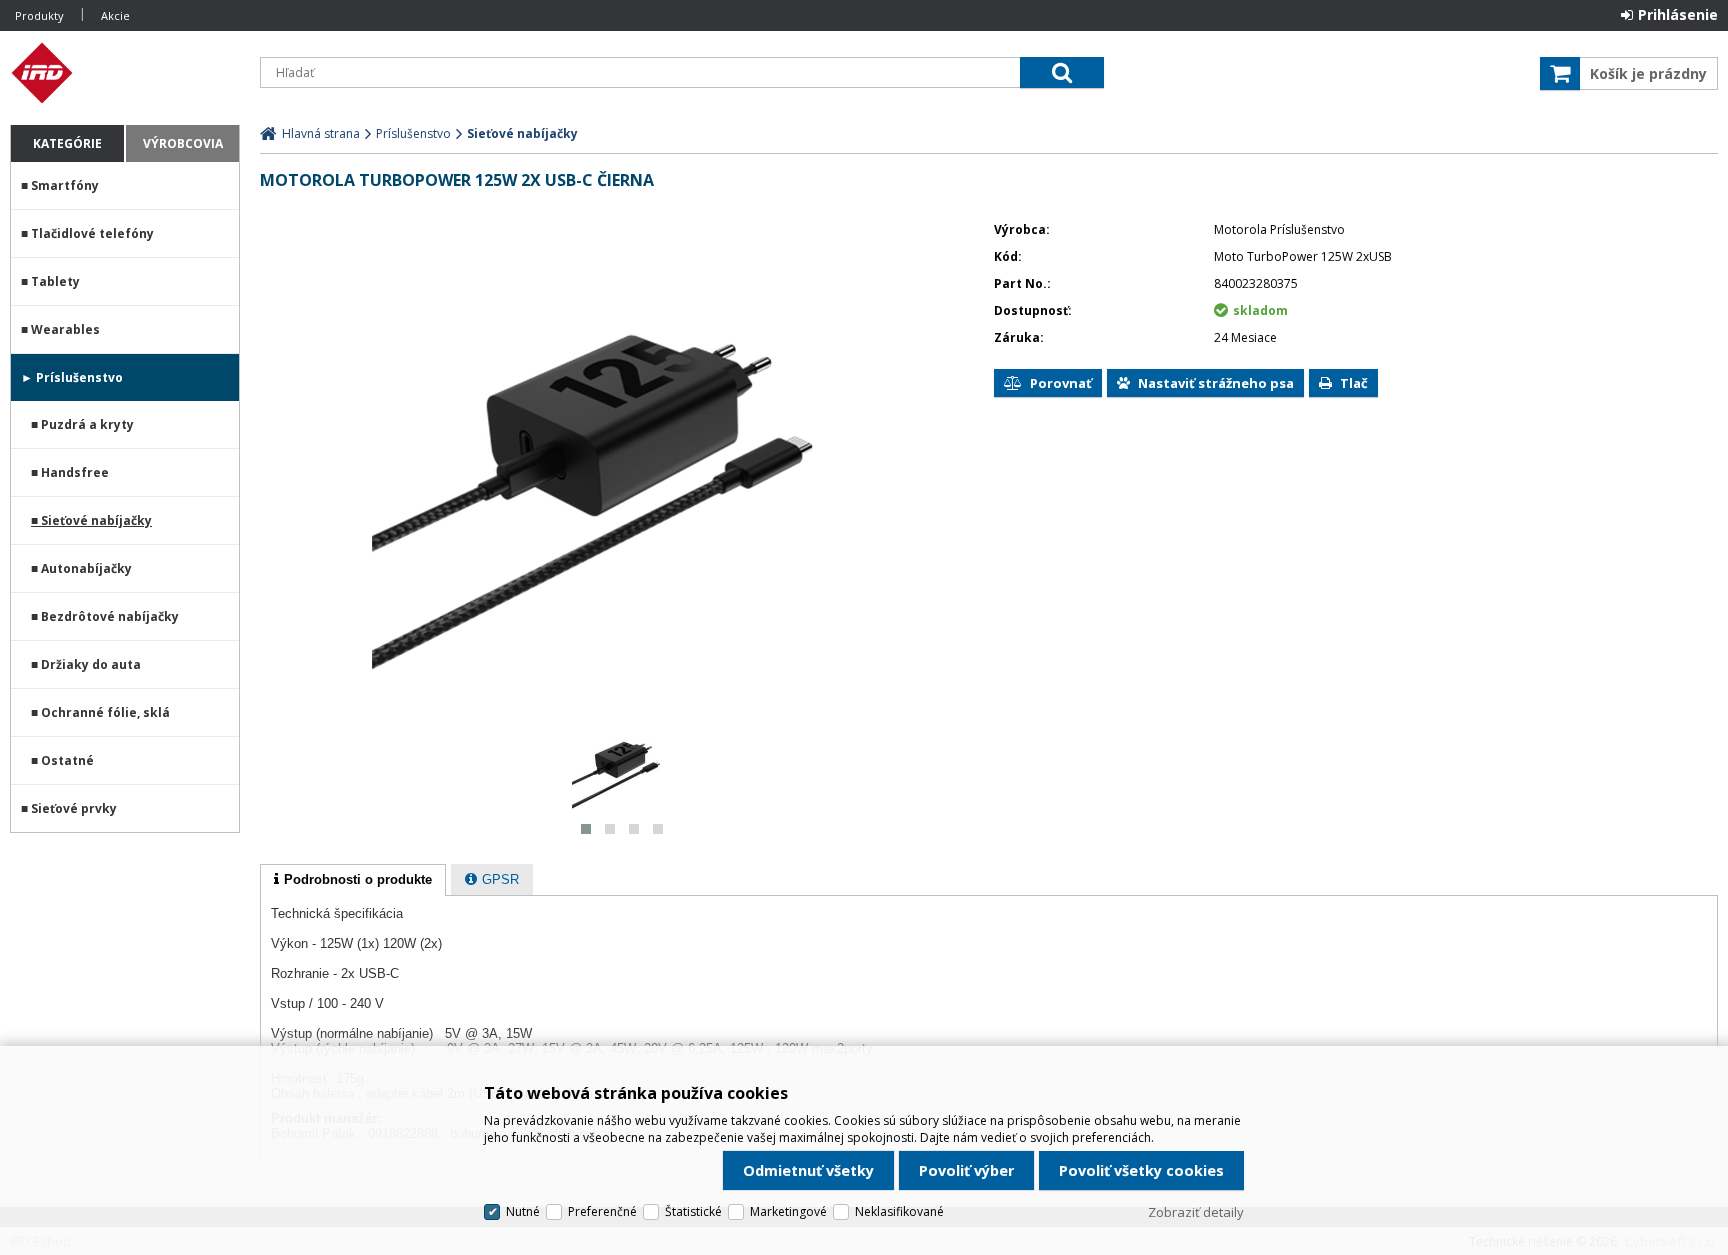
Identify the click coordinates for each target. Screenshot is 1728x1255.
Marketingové (788, 1211)
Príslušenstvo (79, 377)
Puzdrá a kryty (87, 424)
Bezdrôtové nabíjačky (110, 616)
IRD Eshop (125, 73)
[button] (586, 829)
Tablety (55, 281)
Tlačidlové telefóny (92, 233)
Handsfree (75, 472)
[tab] (353, 880)
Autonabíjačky (86, 568)
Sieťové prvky (74, 808)
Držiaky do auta (91, 664)
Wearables (65, 329)
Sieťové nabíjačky (96, 520)
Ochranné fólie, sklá (105, 712)
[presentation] (353, 880)
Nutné (523, 1211)
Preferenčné (602, 1211)
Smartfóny (65, 185)
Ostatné (67, 760)
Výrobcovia (183, 143)
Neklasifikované (899, 1211)
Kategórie (67, 143)
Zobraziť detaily (1196, 1212)
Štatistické (693, 1211)
